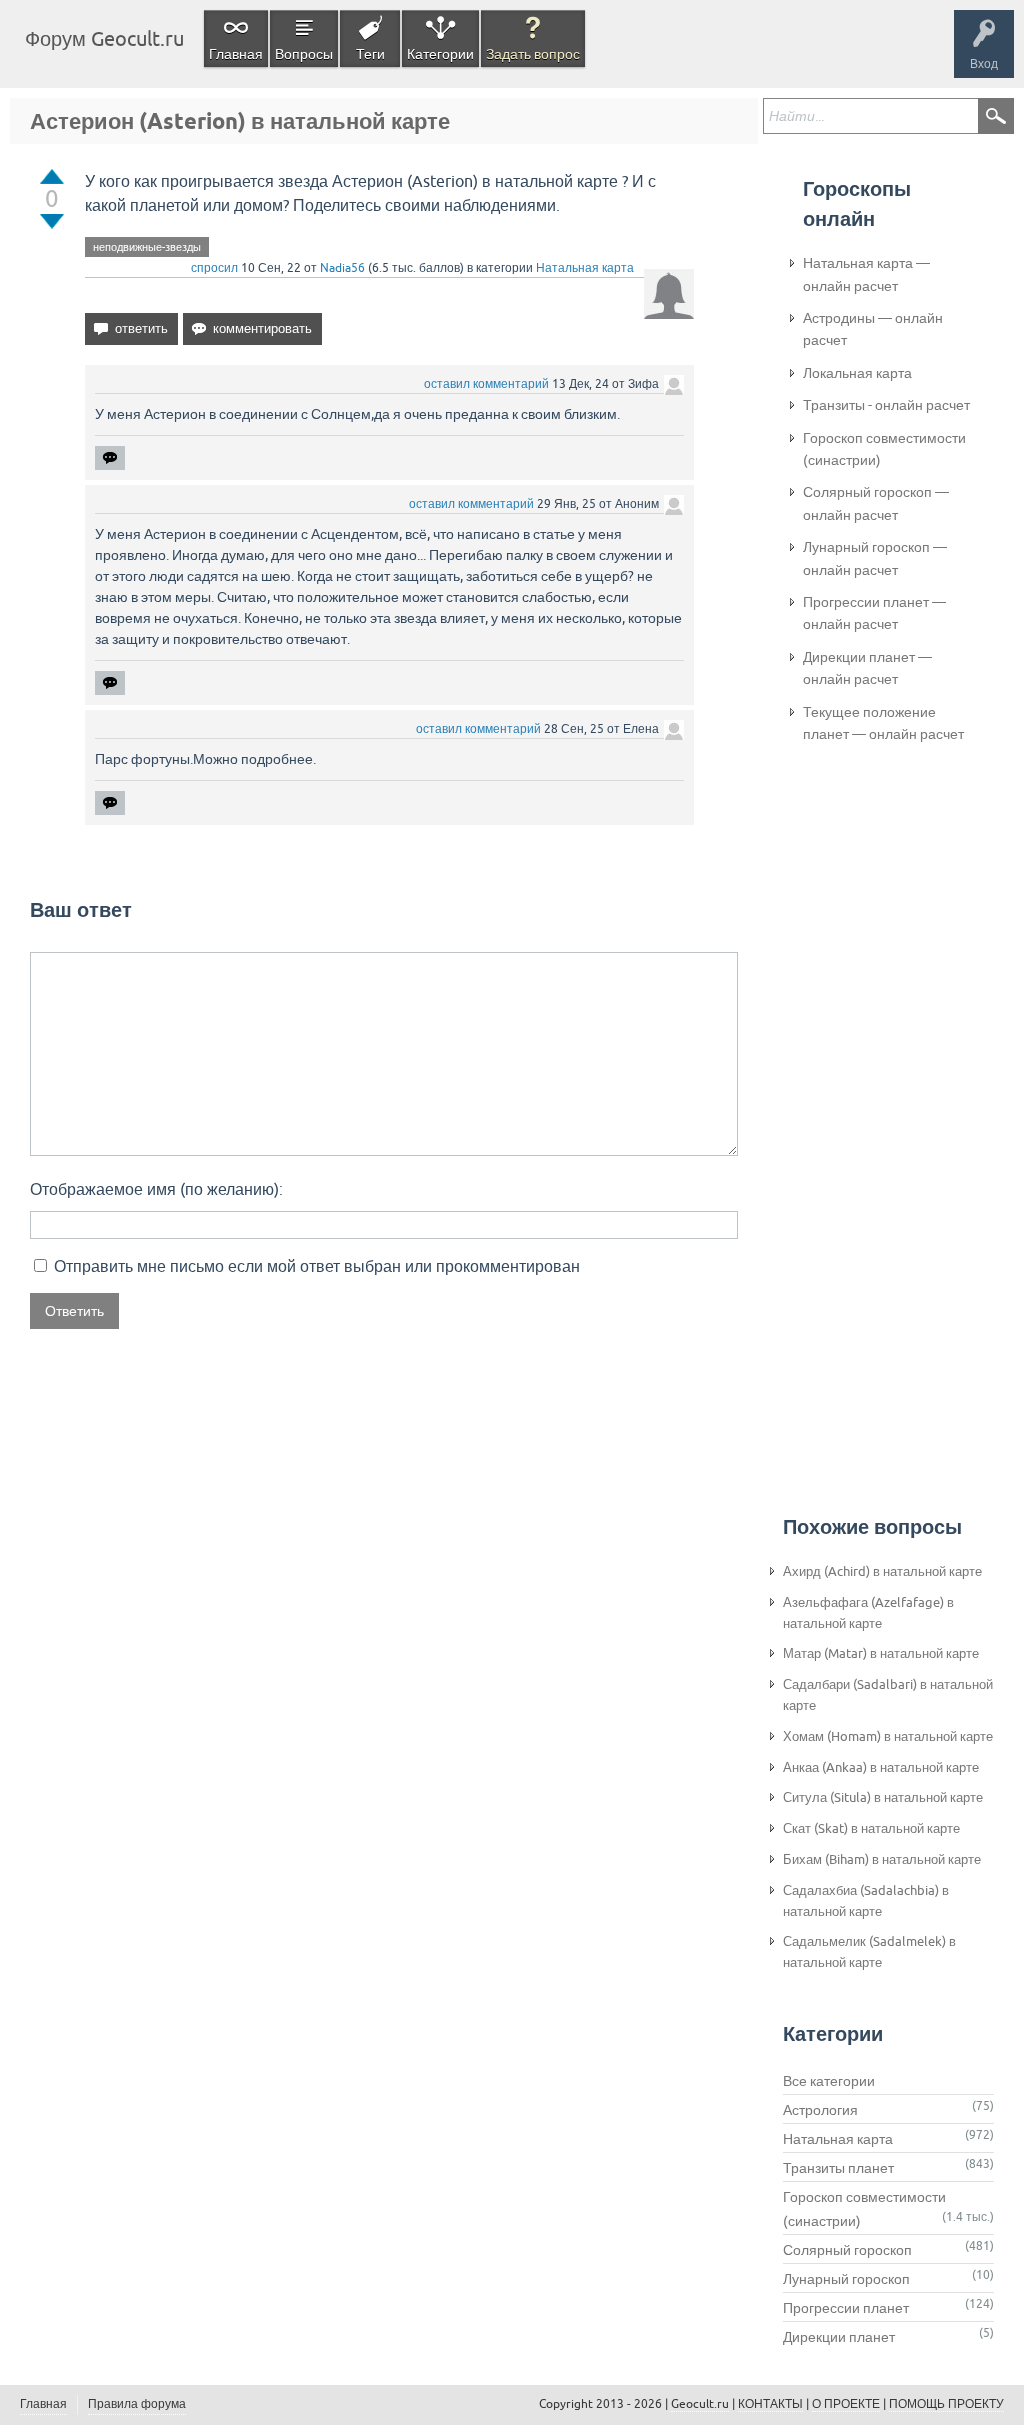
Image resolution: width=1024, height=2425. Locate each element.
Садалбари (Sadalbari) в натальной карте (888, 1695)
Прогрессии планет (846, 2308)
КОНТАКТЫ (770, 2404)
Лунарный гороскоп (846, 2279)
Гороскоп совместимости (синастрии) (884, 449)
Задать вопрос (533, 54)
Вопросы (304, 54)
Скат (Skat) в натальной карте (871, 1828)
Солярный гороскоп (847, 2250)
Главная (236, 54)
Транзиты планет (838, 2168)
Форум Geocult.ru (104, 38)
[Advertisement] (883, 1091)
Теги (370, 54)
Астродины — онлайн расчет (873, 329)
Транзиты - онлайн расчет (886, 405)
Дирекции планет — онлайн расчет (867, 668)
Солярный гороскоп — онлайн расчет (876, 503)
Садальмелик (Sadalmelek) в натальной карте (869, 1952)
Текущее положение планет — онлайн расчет (883, 723)
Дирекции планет (839, 2337)
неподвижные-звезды (147, 247)
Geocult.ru (700, 2404)
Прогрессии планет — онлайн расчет (874, 613)
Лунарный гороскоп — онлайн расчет (875, 558)
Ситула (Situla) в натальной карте (883, 1797)
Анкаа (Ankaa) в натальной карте (881, 1767)
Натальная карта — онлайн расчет (866, 274)
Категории (440, 54)
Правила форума (137, 2404)
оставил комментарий (486, 384)
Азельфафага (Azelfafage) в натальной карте (868, 1613)
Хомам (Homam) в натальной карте (888, 1736)
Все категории (829, 2081)
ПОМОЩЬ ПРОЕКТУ (946, 2404)
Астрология (820, 2110)
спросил (214, 268)
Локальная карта (857, 373)
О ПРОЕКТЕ (846, 2404)
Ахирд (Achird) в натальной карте (882, 1571)
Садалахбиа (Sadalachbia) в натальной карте (866, 1901)
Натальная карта (585, 268)
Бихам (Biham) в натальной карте (882, 1859)
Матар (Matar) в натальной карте (881, 1653)
